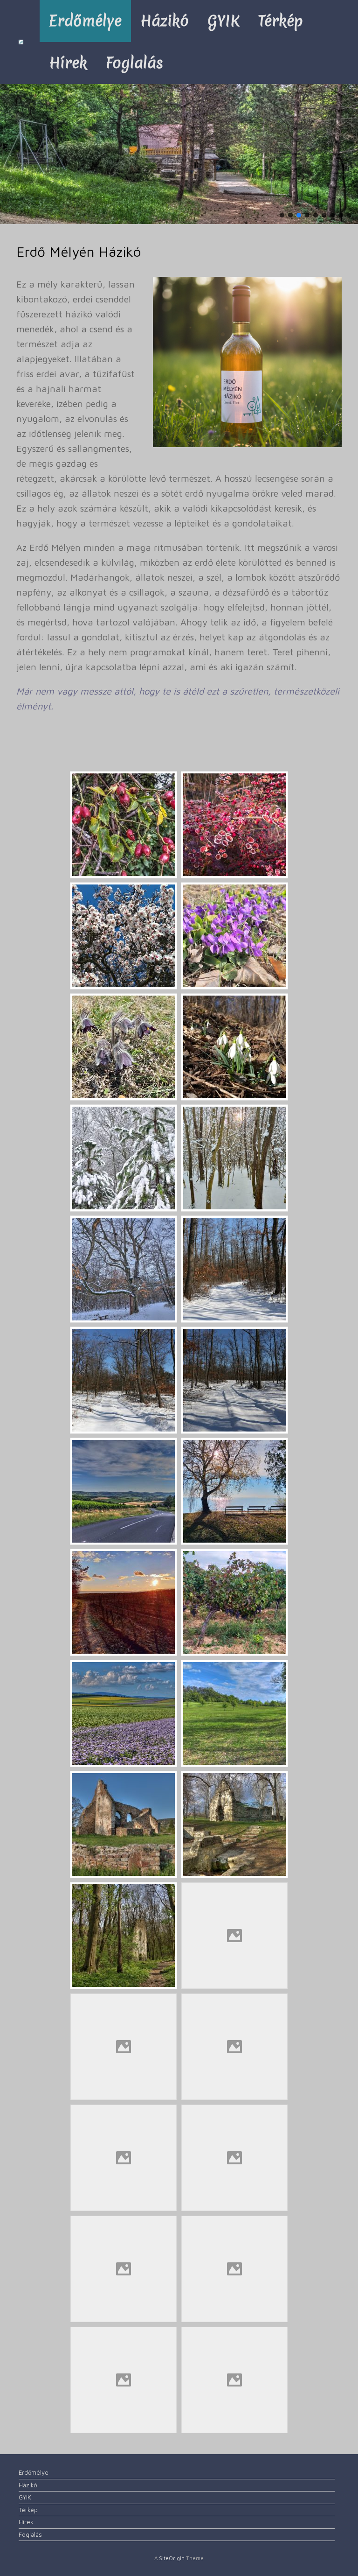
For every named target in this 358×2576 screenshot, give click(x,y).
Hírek (68, 63)
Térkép (281, 21)
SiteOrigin (172, 2558)
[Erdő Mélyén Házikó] (21, 42)
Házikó (165, 21)
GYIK (224, 21)
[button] (282, 215)
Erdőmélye (85, 21)
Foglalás (134, 63)
